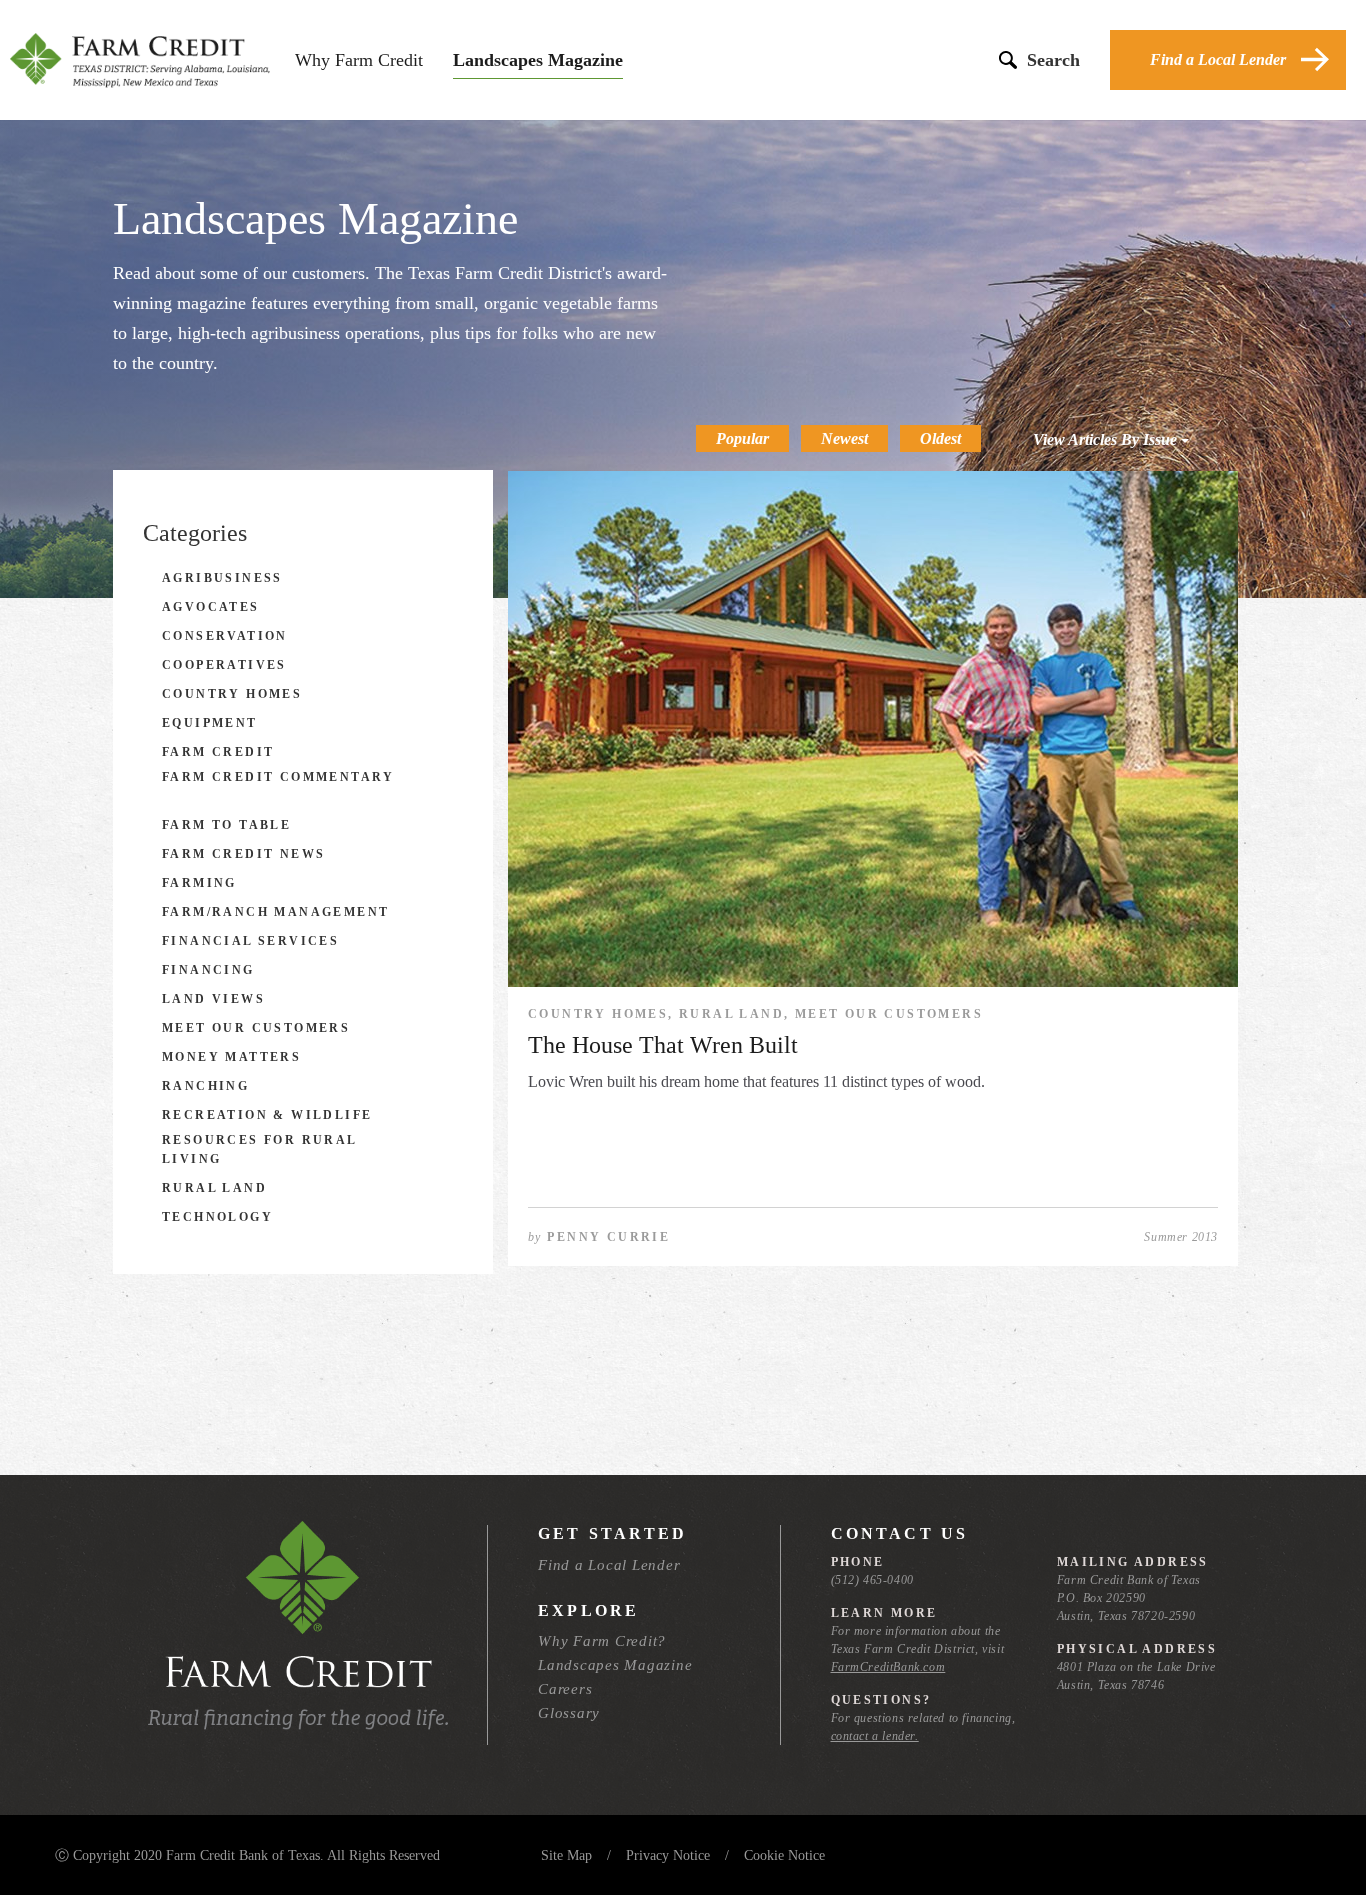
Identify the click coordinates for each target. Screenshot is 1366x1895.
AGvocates (211, 607)
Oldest (940, 438)
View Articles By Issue (1107, 439)
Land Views (213, 999)
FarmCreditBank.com (888, 1667)
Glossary (569, 1713)
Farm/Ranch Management (275, 912)
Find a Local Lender (1218, 59)
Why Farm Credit (359, 60)
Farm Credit (218, 752)
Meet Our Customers (256, 1028)
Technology (217, 1217)
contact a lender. (875, 1736)
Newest (844, 438)
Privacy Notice (668, 1855)
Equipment (210, 723)
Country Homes (232, 694)
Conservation (225, 636)
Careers (565, 1689)
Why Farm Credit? (602, 1641)
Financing (208, 970)
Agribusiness (222, 578)
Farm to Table (226, 825)
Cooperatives (224, 665)
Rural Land (214, 1188)
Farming (199, 883)
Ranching (205, 1086)
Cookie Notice (784, 1855)
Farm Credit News (243, 854)
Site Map (566, 1855)
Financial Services (250, 941)
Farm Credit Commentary (278, 777)
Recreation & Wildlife (267, 1115)
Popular (742, 438)
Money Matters (231, 1057)
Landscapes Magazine (538, 60)
